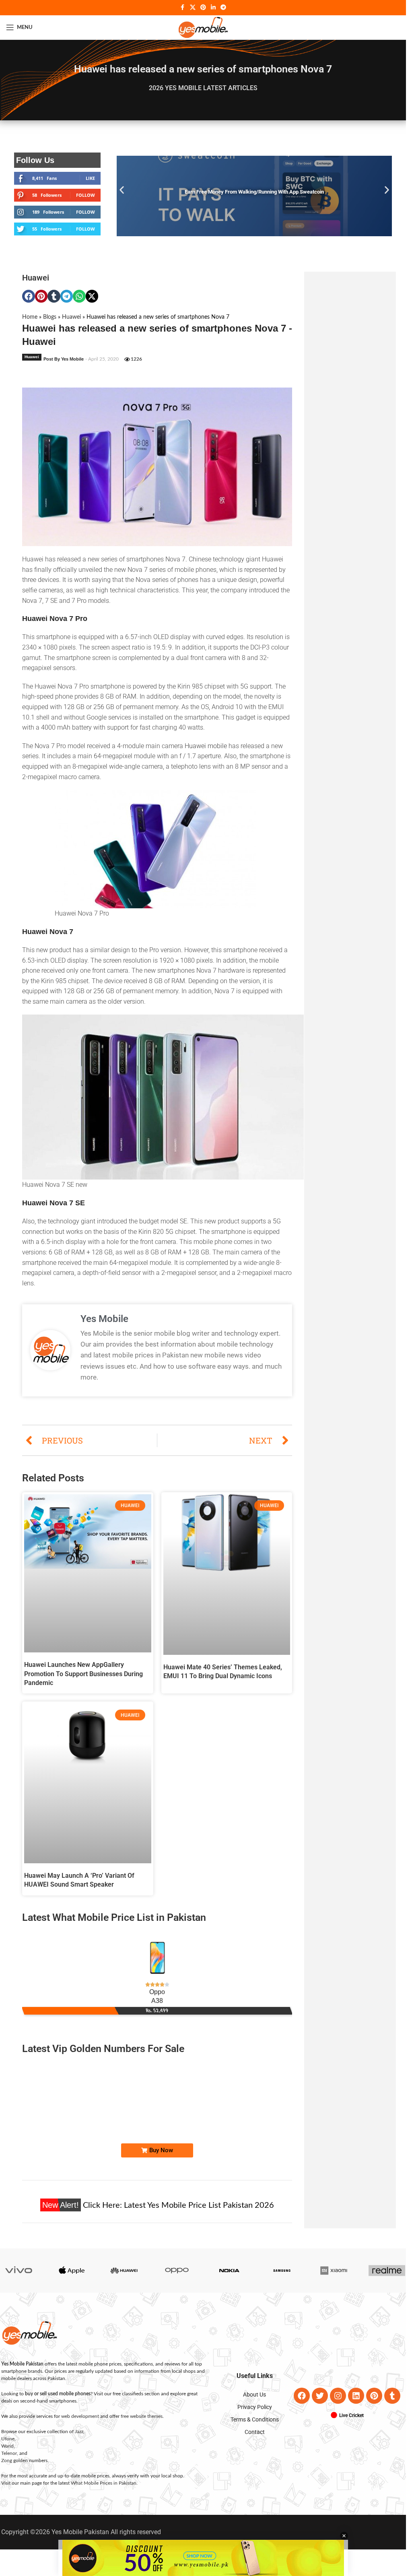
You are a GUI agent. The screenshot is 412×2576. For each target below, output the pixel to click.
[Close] (360, 1200)
